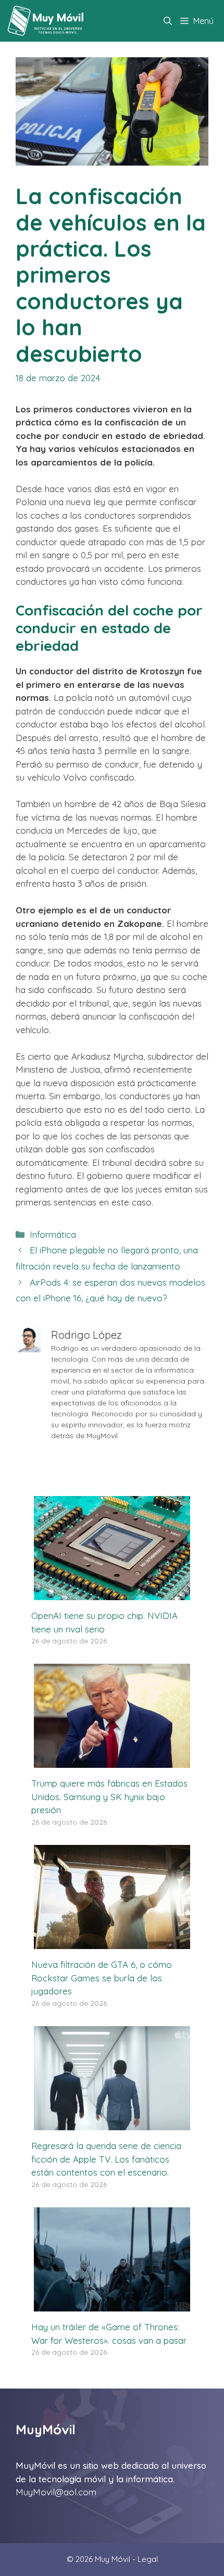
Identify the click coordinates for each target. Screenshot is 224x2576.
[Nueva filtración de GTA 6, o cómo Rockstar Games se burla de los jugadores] (112, 1943)
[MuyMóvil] (46, 21)
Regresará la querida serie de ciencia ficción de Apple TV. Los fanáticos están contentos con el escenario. (106, 2159)
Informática (53, 1234)
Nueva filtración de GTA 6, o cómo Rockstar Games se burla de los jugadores (102, 1978)
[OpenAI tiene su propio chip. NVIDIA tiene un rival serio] (112, 1594)
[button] (168, 21)
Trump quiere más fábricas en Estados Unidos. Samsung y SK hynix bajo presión (109, 1796)
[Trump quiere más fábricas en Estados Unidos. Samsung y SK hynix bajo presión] (112, 1761)
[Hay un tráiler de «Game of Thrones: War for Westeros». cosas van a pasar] (112, 2305)
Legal (148, 2559)
